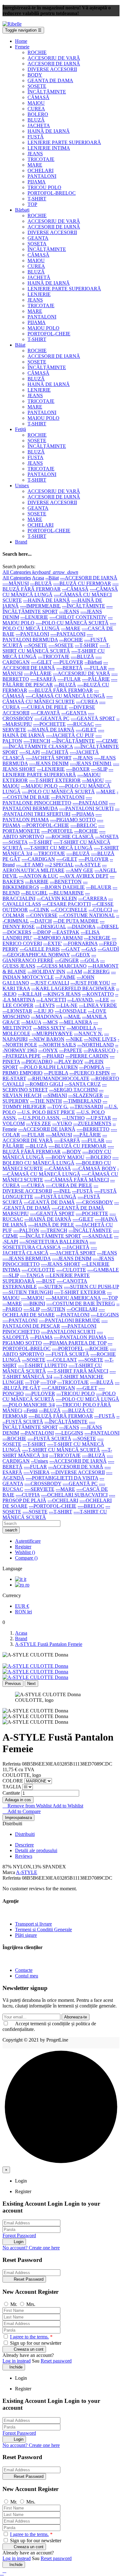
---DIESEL (108, 927)
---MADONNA (47, 1017)
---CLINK (39, 910)
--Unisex (40, 1461)
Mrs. (31, 2304)
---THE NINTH (46, 1101)
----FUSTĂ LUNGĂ (55, 1197)
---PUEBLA (56, 1073)
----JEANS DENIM (49, 763)
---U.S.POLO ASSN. (39, 1118)
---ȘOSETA (107, 837)
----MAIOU (33, 1298)
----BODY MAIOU (65, 1157)
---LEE (102, 1000)
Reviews (24, 1856)
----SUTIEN (50, 1287)
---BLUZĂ (41, 583)
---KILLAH (30, 994)
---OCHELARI (82, 1309)
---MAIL (72, 1017)
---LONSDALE (71, 1011)
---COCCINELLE (69, 910)
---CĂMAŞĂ (75, 589)
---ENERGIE (97, 938)
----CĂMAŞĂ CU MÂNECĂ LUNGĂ (65, 696)
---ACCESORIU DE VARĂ (81, 673)
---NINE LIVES (100, 1039)
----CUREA (33, 1185)
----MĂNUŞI (16, 583)
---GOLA (89, 960)
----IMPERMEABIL (40, 606)
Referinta (12, 1764)
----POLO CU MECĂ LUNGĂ (59, 626)
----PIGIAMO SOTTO (73, 820)
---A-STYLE (88, 865)
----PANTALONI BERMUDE (69, 1320)
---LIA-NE (67, 1005)
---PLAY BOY (69, 1062)
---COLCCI (100, 910)
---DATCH (41, 921)
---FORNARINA (80, 943)
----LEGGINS (105, 1315)
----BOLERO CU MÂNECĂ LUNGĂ (61, 1160)
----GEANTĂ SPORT (93, 718)
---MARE (71, 628)
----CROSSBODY (94, 1202)
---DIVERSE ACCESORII (50, 1188)
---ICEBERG (97, 972)
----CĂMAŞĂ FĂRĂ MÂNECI (77, 1180)
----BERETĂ (69, 668)
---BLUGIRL (34, 893)
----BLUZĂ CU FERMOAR (82, 583)
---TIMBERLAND (82, 1101)
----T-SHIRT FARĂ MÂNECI (78, 1371)
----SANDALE (97, 1236)
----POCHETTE (49, 724)
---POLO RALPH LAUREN (49, 1067)
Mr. (14, 2304)
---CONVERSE (42, 915)
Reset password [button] (56, 2361)
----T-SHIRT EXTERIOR (55, 780)
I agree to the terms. (29, 2337)
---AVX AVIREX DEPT (84, 876)
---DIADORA (81, 927)
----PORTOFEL (57, 831)
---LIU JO (43, 1011)
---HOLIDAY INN (46, 972)
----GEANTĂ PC (52, 718)
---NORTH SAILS (57, 1045)
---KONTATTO (98, 994)
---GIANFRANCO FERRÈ (49, 957)
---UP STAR (99, 1118)
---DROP (42, 932)
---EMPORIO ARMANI (58, 938)
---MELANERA (76, 1022)
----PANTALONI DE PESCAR (55, 1323)
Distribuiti (25, 1834)
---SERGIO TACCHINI (73, 1090)
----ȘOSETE (61, 645)
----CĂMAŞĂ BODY (94, 1168)
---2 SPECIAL (59, 865)
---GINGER (67, 960)
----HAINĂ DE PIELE (51, 1225)
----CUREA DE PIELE (44, 707)
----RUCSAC (80, 724)
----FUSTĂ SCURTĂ (67, 1354)
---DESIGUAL (51, 927)
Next (31, 1684)
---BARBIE (37, 882)
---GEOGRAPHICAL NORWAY (36, 955)
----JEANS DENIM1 (91, 763)
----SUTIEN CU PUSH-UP (91, 1287)
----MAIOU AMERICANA (73, 1298)
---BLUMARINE (66, 893)
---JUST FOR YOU (90, 983)
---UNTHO (73, 1118)
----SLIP (99, 769)
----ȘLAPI (30, 752)
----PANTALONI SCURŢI (86, 808)
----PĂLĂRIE (38, 673)
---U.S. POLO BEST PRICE (46, 1112)
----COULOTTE (38, 1270)
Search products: (19, 566)
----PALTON (26, 1230)
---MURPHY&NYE (52, 1033)
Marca (9, 1872)
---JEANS (69, 611)
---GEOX (81, 955)
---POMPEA (92, 1067)
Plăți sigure (26, 1935)
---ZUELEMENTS (92, 1123)
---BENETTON (66, 882)
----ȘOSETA (15, 842)
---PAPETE (71, 1050)
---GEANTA (74, 713)
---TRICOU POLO (76, 1393)
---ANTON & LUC (38, 876)
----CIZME (107, 741)
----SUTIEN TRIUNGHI (28, 1292)
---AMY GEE (79, 870)
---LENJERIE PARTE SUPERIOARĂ (58, 772)
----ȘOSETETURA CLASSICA (49, 1244)
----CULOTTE (71, 1270)
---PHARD (53, 1056)
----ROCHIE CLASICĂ (70, 837)
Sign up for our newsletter (35, 2343)
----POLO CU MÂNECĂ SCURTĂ (72, 623)
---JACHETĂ (55, 752)
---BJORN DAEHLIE (63, 887)
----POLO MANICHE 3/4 (29, 1405)
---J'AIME (65, 977)
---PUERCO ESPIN (90, 1073)
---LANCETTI (51, 1000)
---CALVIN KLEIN (57, 898)
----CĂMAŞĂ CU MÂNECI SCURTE (58, 699)
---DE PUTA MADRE (76, 921)
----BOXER (78, 769)
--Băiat (52, 578)
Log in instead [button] (17, 2361)
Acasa (38, 578)
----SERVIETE (39, 1489)
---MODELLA (81, 1028)
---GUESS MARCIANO (62, 966)
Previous (13, 1684)
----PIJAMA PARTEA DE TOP (75, 1343)
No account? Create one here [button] (31, 2248)
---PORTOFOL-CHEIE (45, 825)
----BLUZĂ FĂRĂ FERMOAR (61, 586)
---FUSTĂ (82, 1191)
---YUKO (62, 1123)
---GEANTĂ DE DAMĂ (49, 1202)
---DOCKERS (17, 932)
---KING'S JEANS (62, 994)
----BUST (46, 1281)
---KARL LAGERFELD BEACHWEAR (73, 988)
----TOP (110, 1298)
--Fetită (30, 1410)
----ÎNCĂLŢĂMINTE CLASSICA (38, 747)
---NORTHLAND (96, 1045)
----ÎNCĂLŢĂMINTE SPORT (58, 609)
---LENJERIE (34, 617)
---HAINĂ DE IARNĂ (47, 600)
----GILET (41, 662)
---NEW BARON (47, 1039)
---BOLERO (98, 1157)
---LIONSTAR (17, 1011)
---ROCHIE (71, 640)
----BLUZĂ (82, 657)
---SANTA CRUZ (83, 1084)
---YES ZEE (38, 1123)
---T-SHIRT (86, 645)
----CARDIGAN (38, 859)
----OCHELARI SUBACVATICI (74, 1495)
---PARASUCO (99, 1050)
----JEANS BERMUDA (27, 1258)
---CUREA (87, 702)
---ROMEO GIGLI (44, 1084)
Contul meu (27, 1976)
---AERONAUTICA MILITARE (55, 867)
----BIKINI (34, 1303)
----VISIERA (36, 1472)
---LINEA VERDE (98, 1005)
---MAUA (31, 1022)
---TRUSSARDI (86, 1107)
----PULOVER (68, 662)
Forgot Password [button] (19, 2235)
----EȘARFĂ (43, 679)
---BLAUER (99, 887)
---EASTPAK (66, 932)
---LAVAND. (81, 1000)
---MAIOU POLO (39, 786)
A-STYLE (27, 1872)
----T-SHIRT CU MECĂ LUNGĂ (58, 848)
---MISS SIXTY (49, 1028)
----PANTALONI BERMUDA (48, 637)
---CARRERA (93, 898)
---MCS (50, 1022)
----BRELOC (84, 825)
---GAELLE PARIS (40, 949)
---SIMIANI (55, 1095)
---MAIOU (93, 780)
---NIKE (74, 1039)
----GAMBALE (103, 1270)
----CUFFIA (28, 1495)
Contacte (24, 1970)
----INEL (62, 1191)
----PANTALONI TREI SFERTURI (61, 811)
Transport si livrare (33, 1924)
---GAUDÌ (108, 949)
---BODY (71, 1152)
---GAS (89, 949)
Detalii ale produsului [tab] (36, 1850)
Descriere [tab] (24, 1845)
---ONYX (48, 1050)
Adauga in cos (18, 1800)
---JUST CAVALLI (50, 983)
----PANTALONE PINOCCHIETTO (47, 800)
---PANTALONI (32, 634)
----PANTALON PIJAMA (80, 1337)
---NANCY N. (88, 1033)
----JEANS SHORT (61, 1264)
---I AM (74, 972)
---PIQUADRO (37, 1062)
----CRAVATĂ (45, 713)
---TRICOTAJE (54, 657)
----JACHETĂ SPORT (49, 758)
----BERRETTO (93, 1129)
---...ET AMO (30, 865)
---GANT (71, 949)
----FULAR (95, 668)
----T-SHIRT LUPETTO (43, 1365)
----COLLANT (62, 1360)
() (25, 1552)
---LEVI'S (45, 1005)
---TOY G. (58, 1107)
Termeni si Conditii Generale (43, 1929)
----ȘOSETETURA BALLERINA (54, 1242)
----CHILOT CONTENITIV (78, 617)
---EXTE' (53, 943)
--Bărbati (93, 662)
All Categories (17, 578)
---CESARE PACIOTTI (66, 904)
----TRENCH (37, 741)
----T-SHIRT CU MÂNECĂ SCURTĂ (56, 648)
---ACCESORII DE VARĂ (76, 1467)
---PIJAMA (83, 814)
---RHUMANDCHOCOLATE (58, 1078)
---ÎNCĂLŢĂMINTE (84, 606)
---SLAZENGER (86, 1095)
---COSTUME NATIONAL (87, 915)
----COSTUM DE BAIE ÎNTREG (81, 1303)
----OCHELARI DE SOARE (54, 1312)
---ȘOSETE (36, 645)
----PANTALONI (68, 634)
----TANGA (32, 1275)
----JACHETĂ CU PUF (70, 735)
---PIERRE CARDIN (87, 1056)
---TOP (32, 1382)
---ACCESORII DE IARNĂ (89, 578)
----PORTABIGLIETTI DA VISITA (62, 1478)
